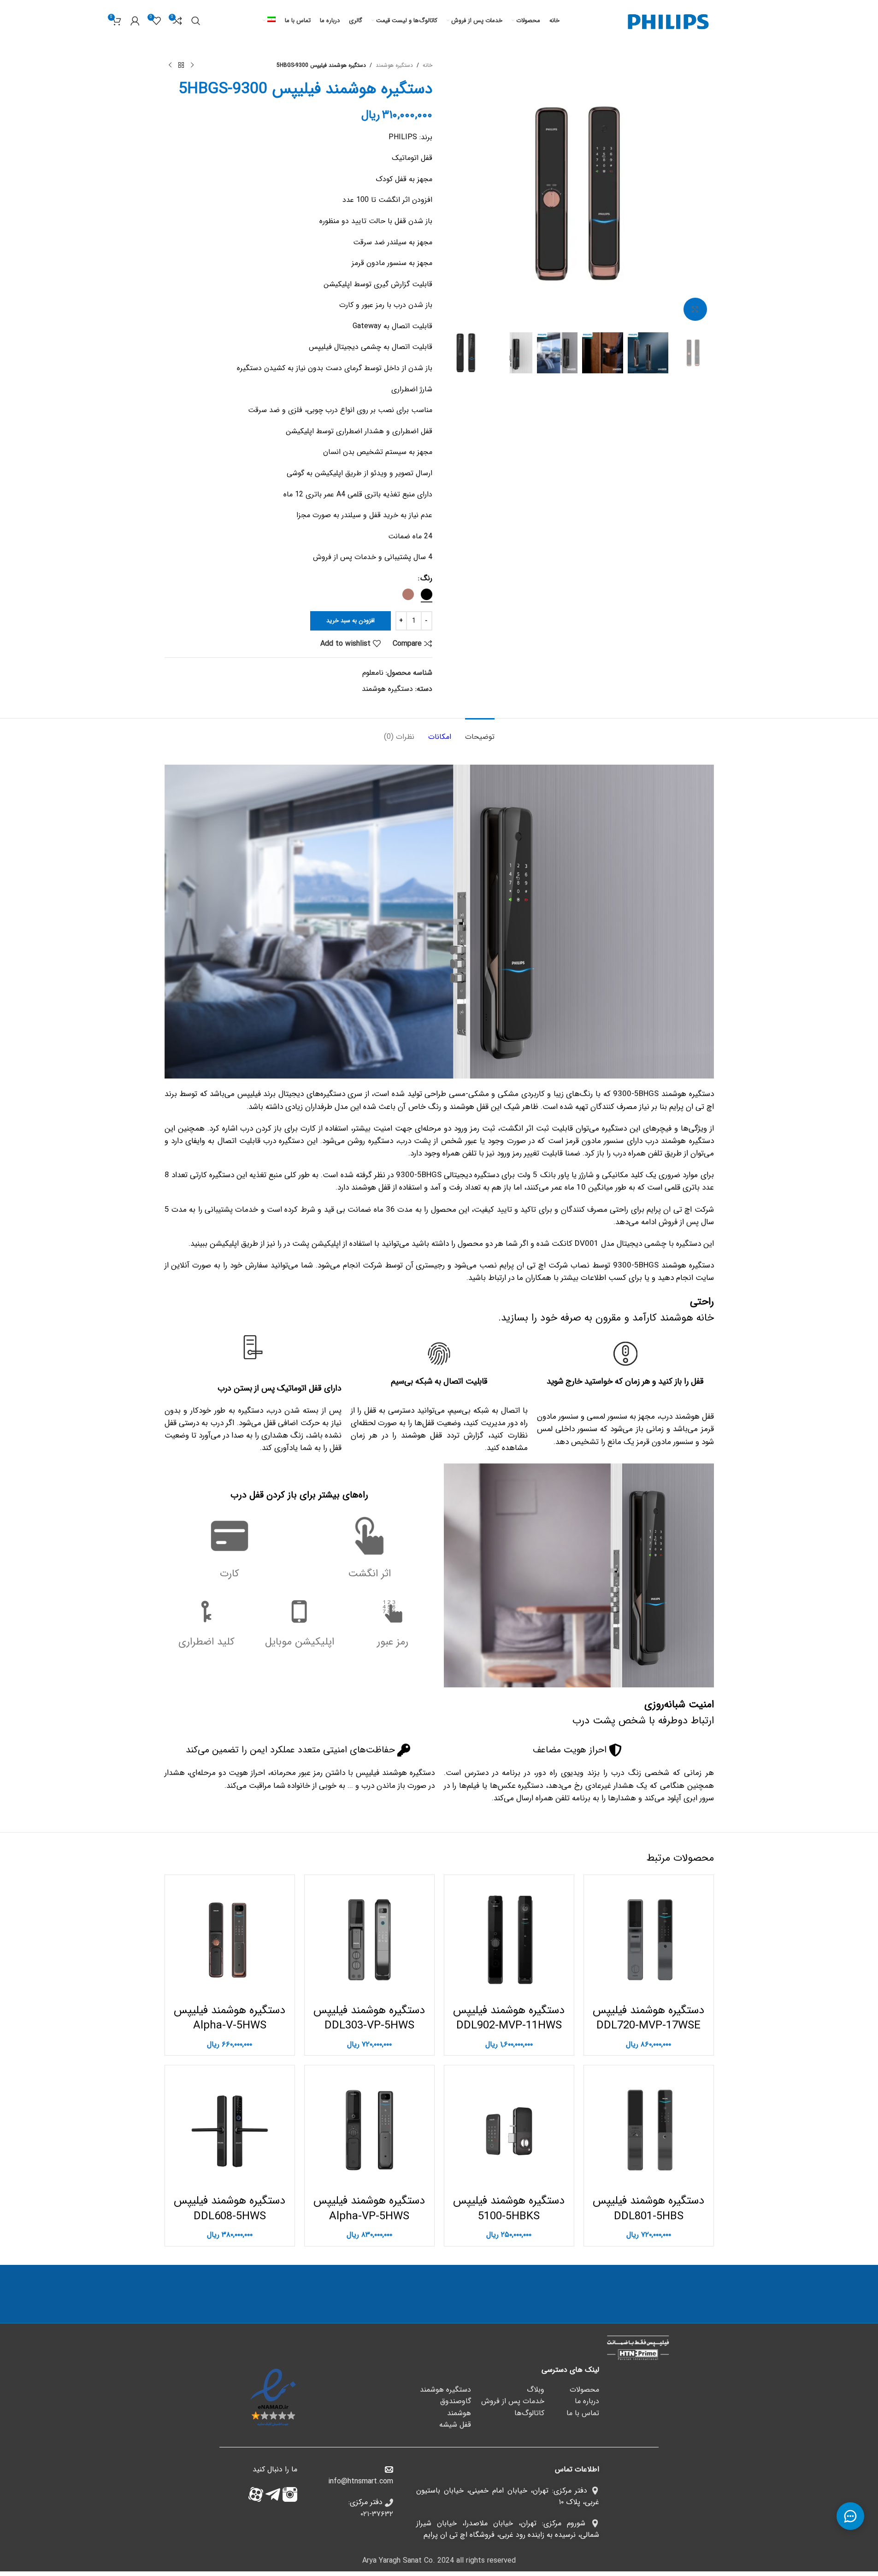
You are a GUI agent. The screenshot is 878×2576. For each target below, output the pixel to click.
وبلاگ (536, 2390)
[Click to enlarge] (695, 309)
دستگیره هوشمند (394, 65)
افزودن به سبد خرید (351, 621)
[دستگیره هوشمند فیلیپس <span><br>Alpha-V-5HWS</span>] (230, 1940)
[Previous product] (192, 65)
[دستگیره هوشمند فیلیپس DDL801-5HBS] (649, 2130)
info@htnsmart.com (361, 2481)
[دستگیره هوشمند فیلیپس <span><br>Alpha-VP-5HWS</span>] (369, 2130)
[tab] (480, 732)
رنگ (426, 578)
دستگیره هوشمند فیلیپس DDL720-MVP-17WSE (648, 2018)
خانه (427, 65)
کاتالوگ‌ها (529, 2413)
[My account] (135, 21)
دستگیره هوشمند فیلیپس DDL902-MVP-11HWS (509, 2018)
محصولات (584, 2390)
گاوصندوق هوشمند (456, 2407)
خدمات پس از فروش (513, 2401)
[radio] (427, 594)
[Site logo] (668, 21)
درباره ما (587, 2401)
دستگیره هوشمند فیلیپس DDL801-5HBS (648, 2209)
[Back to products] (181, 65)
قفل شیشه (455, 2425)
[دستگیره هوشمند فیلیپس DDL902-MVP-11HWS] (509, 1940)
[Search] (196, 21)
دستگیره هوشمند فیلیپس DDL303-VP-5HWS (369, 2018)
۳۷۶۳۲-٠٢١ (377, 2514)
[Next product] (170, 65)
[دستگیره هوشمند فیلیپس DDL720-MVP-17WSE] (649, 1940)
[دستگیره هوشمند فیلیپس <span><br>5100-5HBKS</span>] (509, 2130)
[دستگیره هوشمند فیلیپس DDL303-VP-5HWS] (369, 1940)
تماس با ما (583, 2413)
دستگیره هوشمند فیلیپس (230, 2018)
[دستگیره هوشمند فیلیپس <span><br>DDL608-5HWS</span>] (230, 2130)
